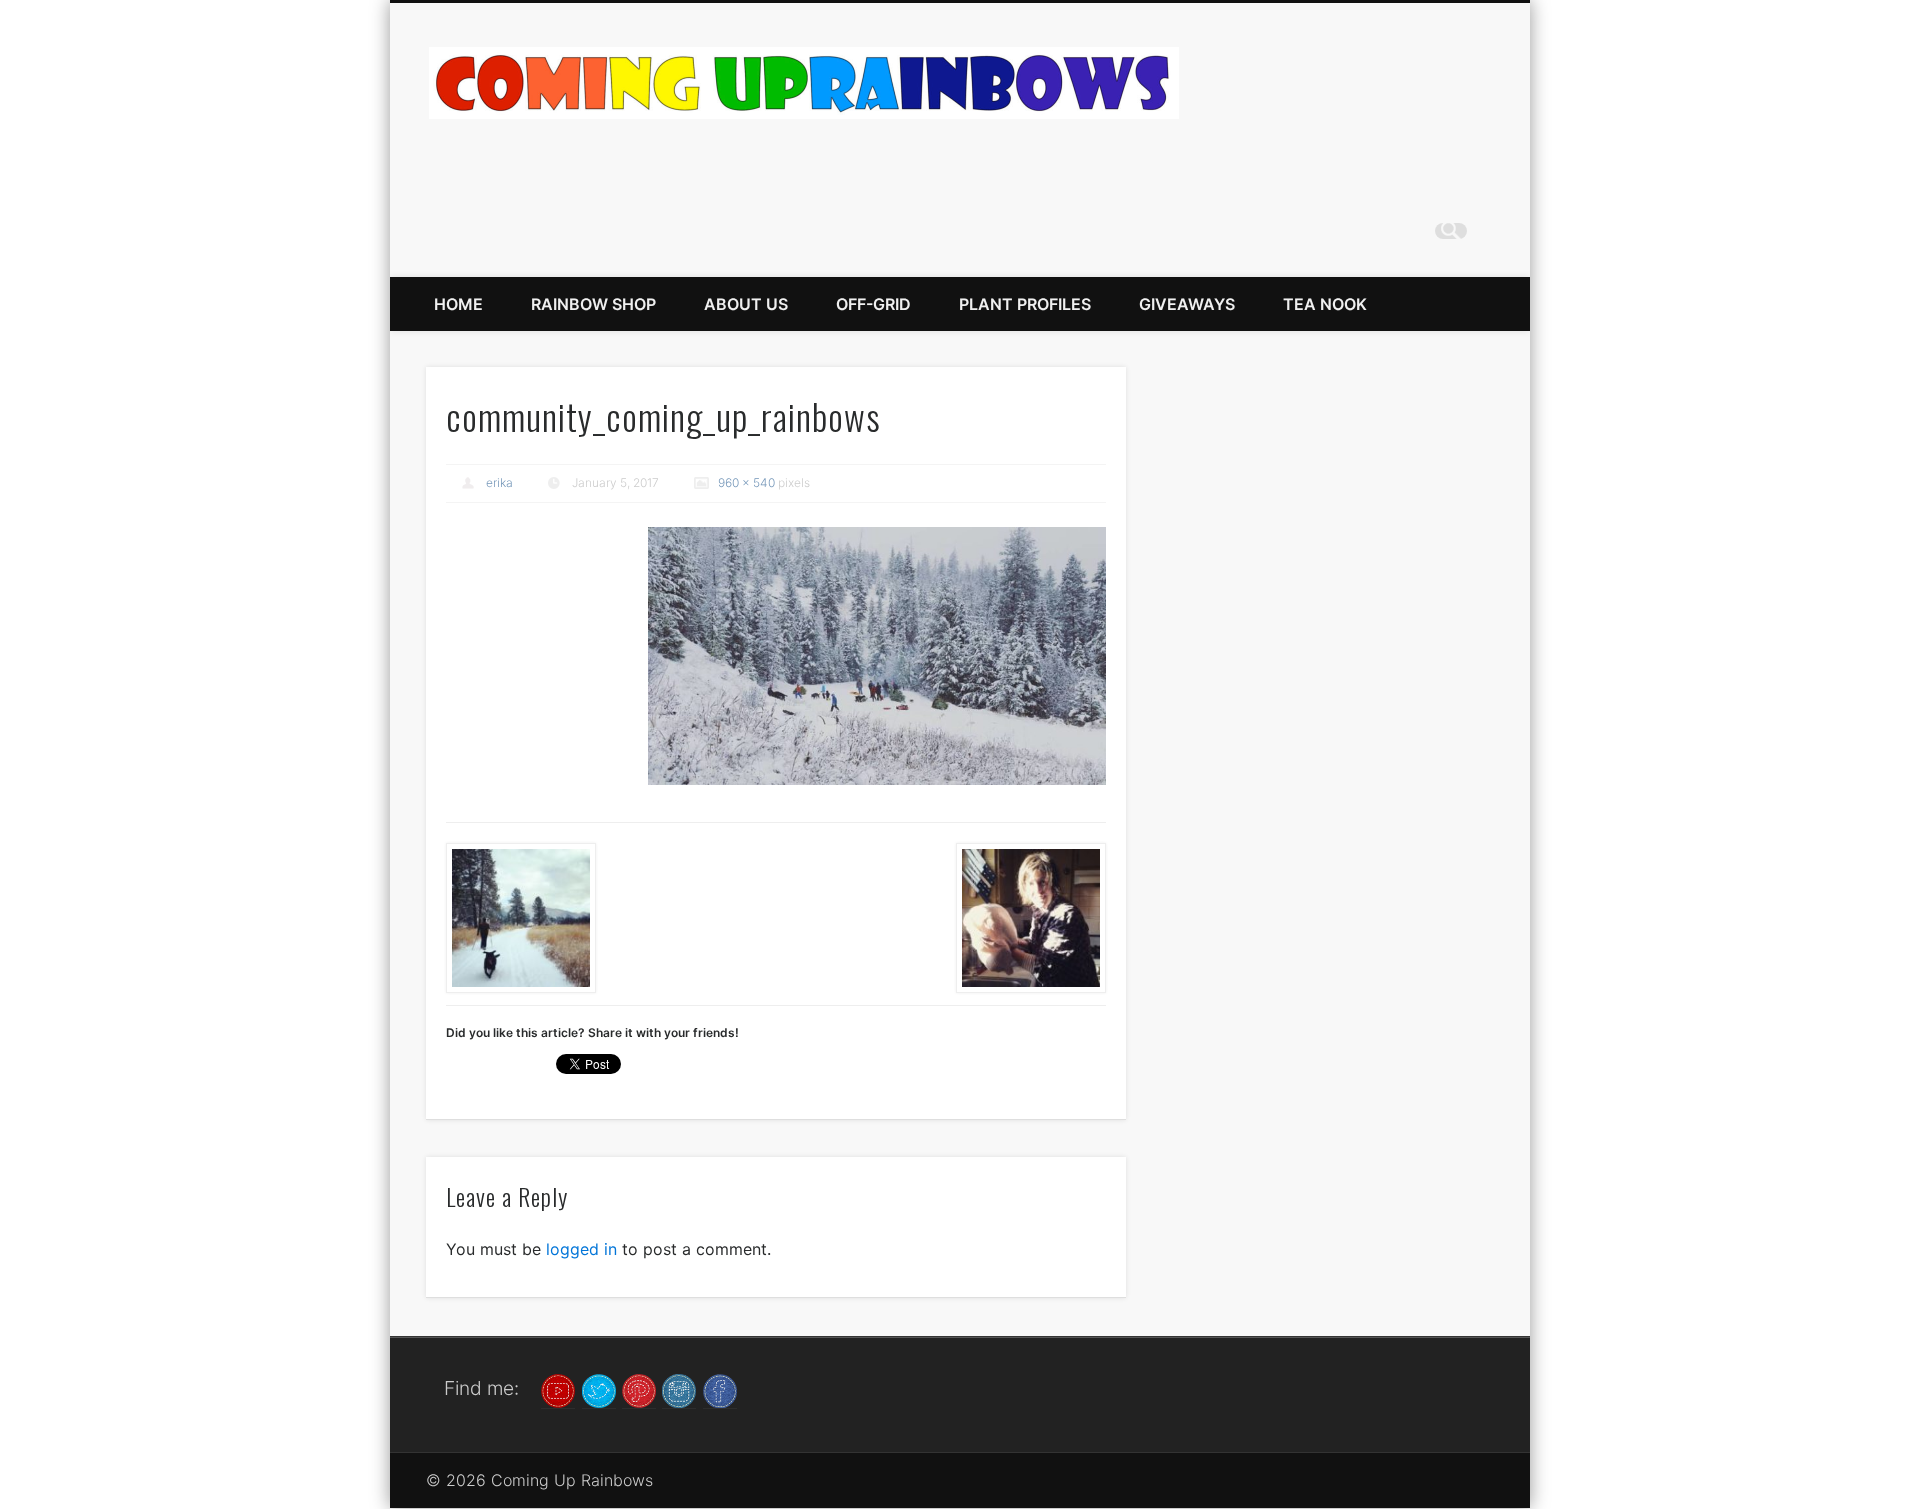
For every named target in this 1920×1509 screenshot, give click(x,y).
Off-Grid (873, 304)
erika (499, 482)
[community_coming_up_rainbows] (877, 655)
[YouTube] (558, 1389)
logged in (581, 1249)
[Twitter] (599, 1389)
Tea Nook (1325, 304)
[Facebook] (720, 1389)
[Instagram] (679, 1389)
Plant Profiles (1025, 304)
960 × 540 (746, 482)
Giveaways (1187, 304)
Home (458, 304)
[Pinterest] (639, 1389)
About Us (746, 304)
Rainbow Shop (593, 304)
